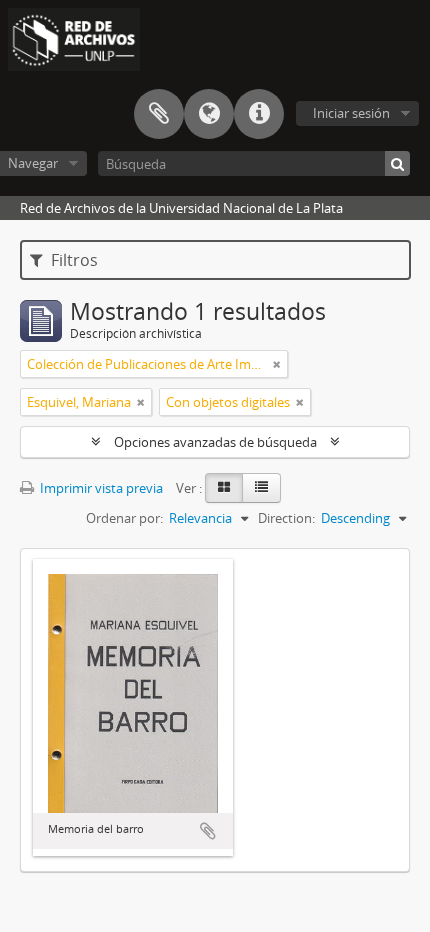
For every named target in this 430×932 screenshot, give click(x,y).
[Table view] (261, 488)
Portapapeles (159, 114)
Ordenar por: (124, 518)
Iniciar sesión (351, 113)
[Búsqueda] (397, 163)
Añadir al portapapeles (208, 831)
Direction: (286, 518)
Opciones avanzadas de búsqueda (215, 442)
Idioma (209, 114)
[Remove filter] (277, 364)
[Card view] (224, 488)
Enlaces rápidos (259, 114)
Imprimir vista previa (100, 488)
